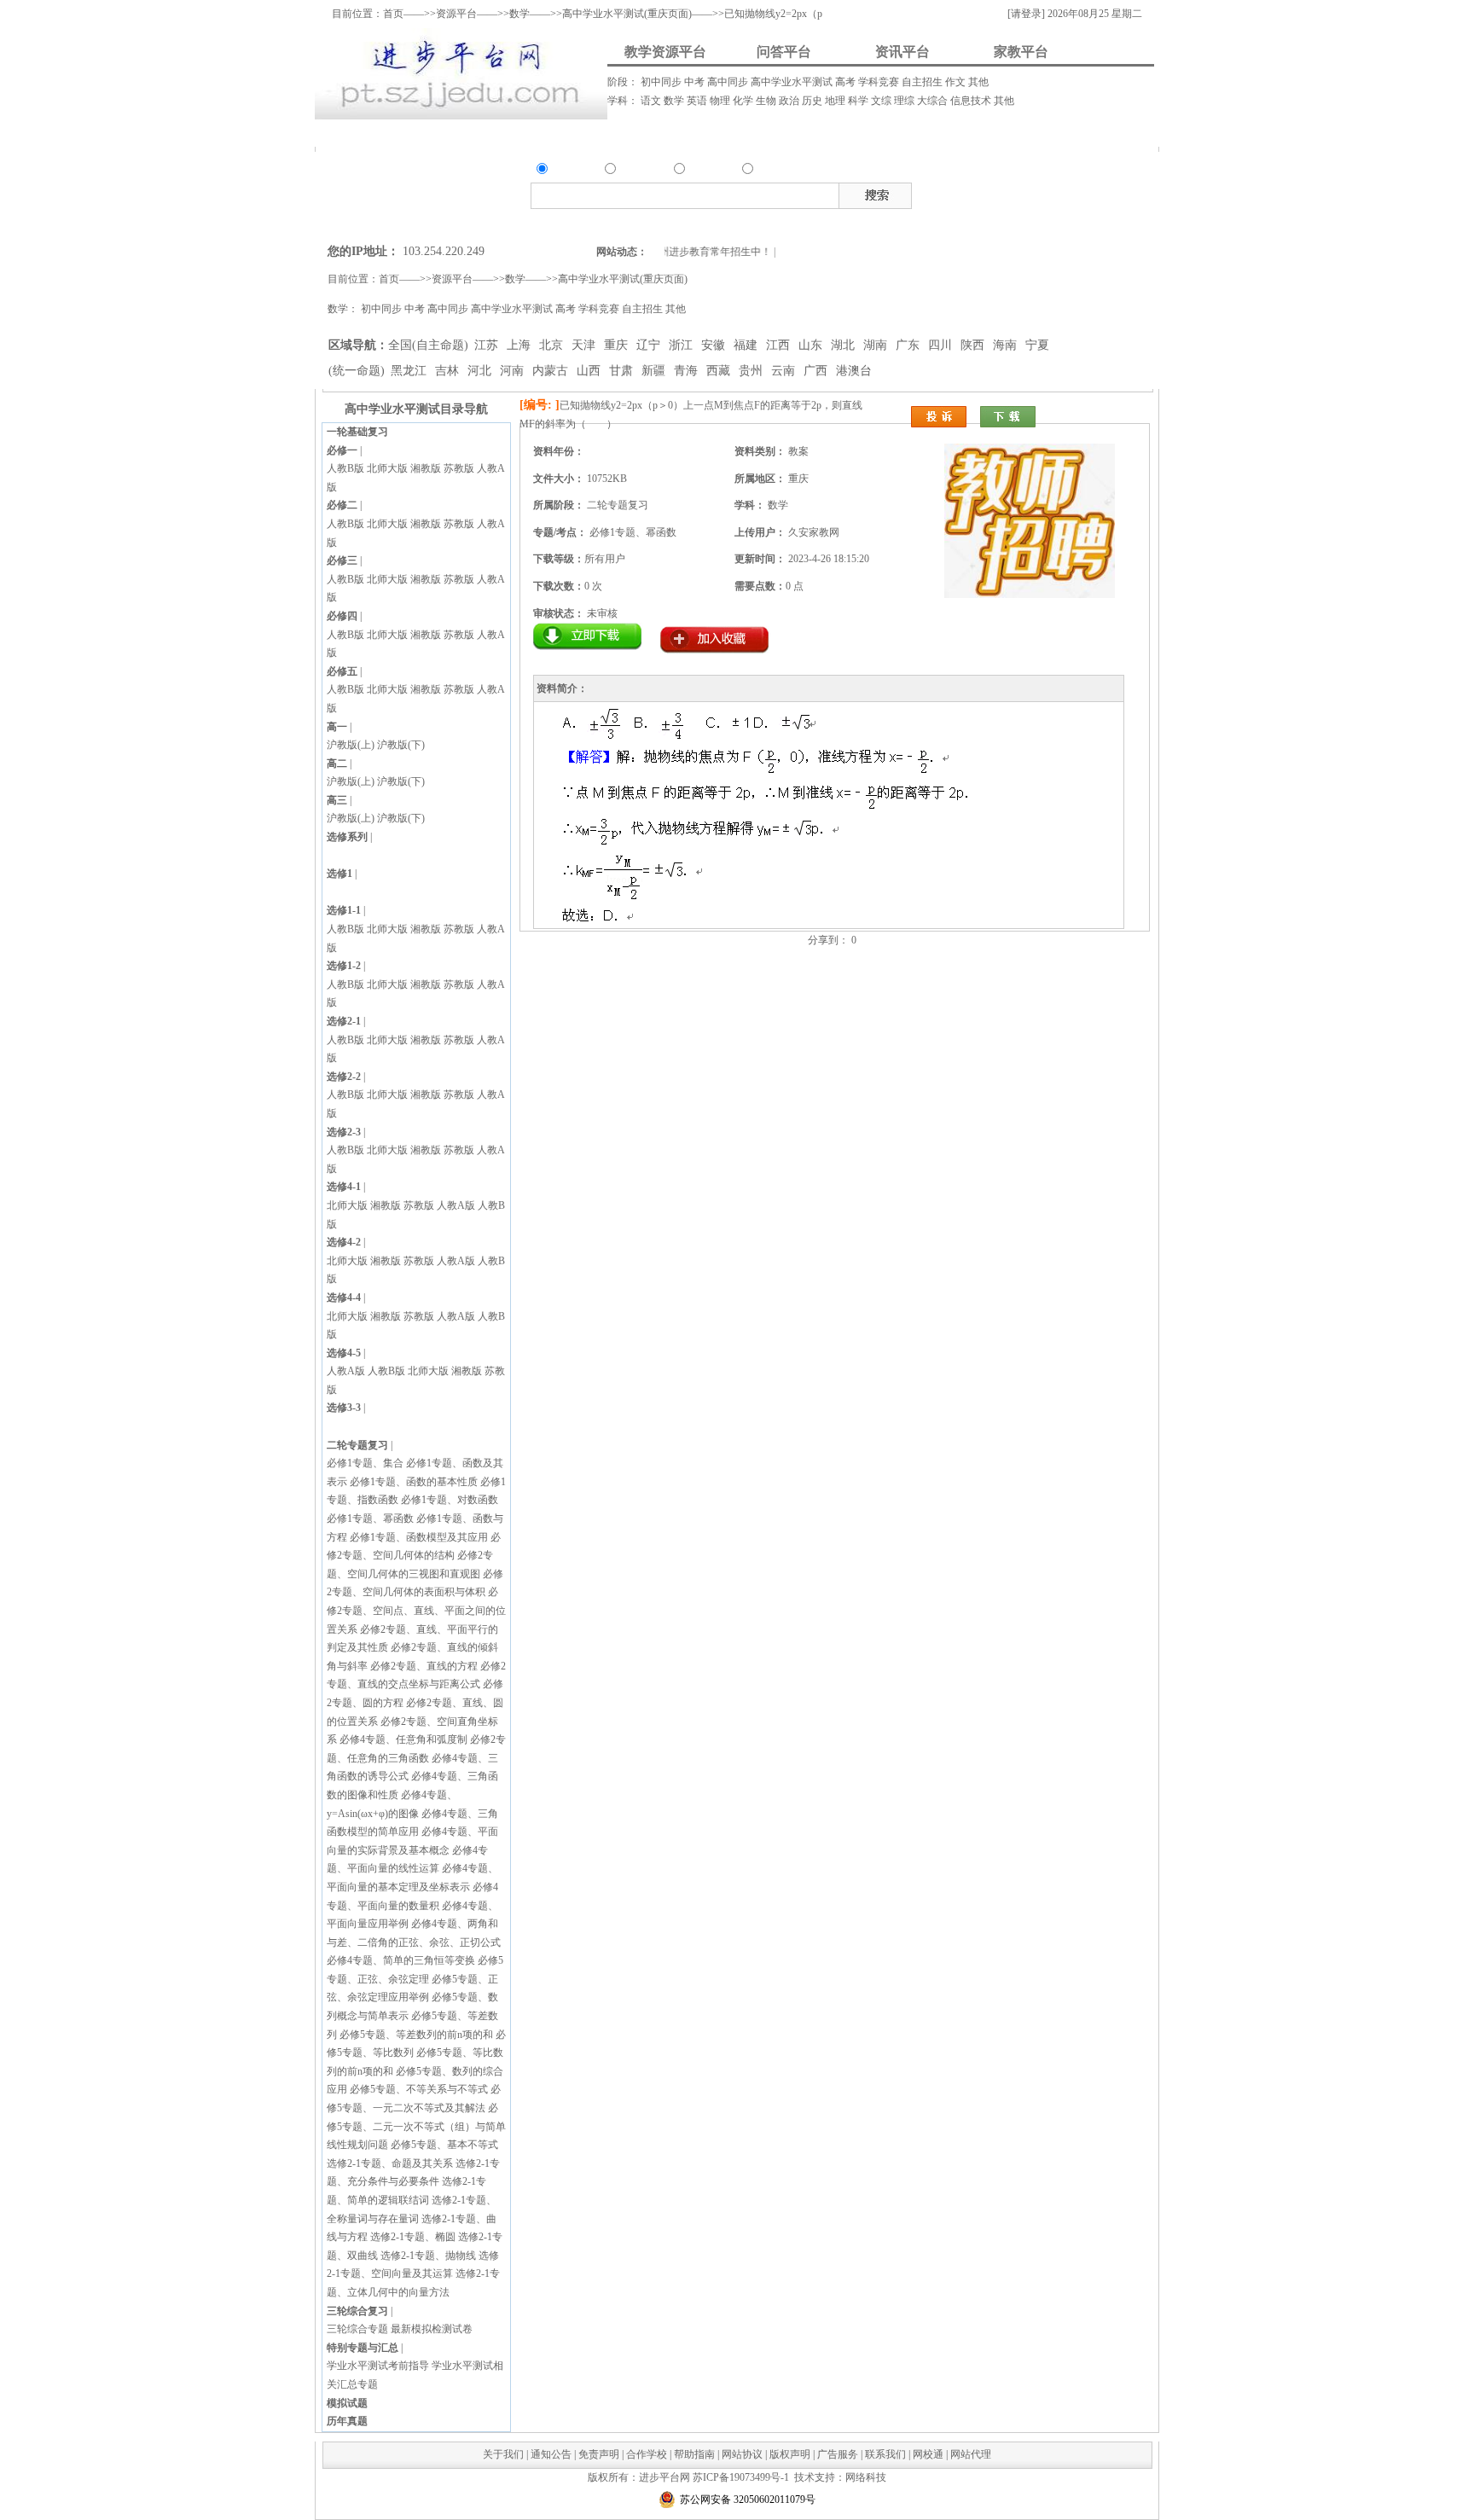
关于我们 (503, 2454)
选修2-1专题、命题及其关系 (390, 2163)
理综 (905, 101)
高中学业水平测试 (793, 82)
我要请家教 (817, 133)
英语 (698, 101)
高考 (847, 82)
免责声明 (599, 2454)
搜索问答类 (665, 223)
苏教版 (459, 468)
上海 (520, 345)
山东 (812, 345)
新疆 (655, 371)
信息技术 (972, 101)
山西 (590, 371)
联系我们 (885, 2454)
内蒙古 (552, 371)
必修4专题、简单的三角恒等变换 (401, 1960)
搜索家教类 (771, 223)
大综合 (934, 101)
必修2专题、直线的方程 (424, 1666)
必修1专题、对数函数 (450, 1500)
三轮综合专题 (357, 2329)
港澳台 (854, 371)
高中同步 (729, 82)
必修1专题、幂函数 (370, 1518)
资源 (560, 171)
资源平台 (456, 14)
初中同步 (662, 82)
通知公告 (551, 2454)
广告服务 (838, 2454)
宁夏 (1037, 345)
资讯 (698, 171)
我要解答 (579, 133)
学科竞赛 (880, 82)
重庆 (618, 345)
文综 (882, 101)
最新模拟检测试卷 (432, 2329)
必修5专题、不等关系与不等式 (419, 2089)
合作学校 (647, 2454)
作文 (957, 82)
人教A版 (456, 1205)
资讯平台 (902, 52)
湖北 (844, 345)
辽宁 (650, 345)
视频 (1036, 193)
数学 (675, 101)
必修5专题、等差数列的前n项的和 (416, 2035)
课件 (1013, 193)
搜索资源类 (611, 223)
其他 (978, 82)
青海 (688, 371)
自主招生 (923, 82)
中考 (696, 82)
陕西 (974, 345)
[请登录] (1026, 14)
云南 (785, 371)
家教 (766, 171)
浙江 (682, 345)
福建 (747, 345)
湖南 (877, 345)
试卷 (1105, 193)
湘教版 (426, 468)
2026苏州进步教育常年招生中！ (679, 252)
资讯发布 (679, 133)
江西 (780, 345)
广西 (817, 371)
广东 (909, 345)
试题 (1082, 193)
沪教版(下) (401, 745)
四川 (942, 345)
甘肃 (623, 371)
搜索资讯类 (719, 223)
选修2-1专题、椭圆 (413, 2237)
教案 (989, 193)
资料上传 (370, 133)
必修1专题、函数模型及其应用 (419, 1537)
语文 (652, 101)
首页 (393, 14)
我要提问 (477, 133)
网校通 (928, 2454)
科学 (859, 101)
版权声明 (790, 2454)
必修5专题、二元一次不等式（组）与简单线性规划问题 (416, 2126)
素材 (1059, 193)
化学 (744, 101)
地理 (836, 101)
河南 (514, 371)
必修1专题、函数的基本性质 (414, 1482)
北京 (553, 345)
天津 (585, 345)
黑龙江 (410, 371)
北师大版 (387, 468)
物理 (721, 101)
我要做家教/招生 (994, 133)
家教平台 (1021, 52)
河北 (481, 371)
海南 (1007, 345)
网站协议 (742, 2454)
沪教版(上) (351, 745)
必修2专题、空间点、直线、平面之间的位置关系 (416, 1610)
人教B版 (345, 468)
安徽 (715, 345)
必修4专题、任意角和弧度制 (403, 1739)
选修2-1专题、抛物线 (428, 2256)
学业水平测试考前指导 (378, 2366)
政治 (790, 101)
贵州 (752, 371)
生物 (767, 101)
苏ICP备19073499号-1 (741, 2477)
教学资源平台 (665, 52)
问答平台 (784, 52)
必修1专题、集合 (365, 1463)
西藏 (720, 371)
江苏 (488, 345)
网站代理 (971, 2454)
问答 (629, 171)
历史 (813, 101)
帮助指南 (694, 2454)
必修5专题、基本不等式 (444, 2145)
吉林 (449, 371)
